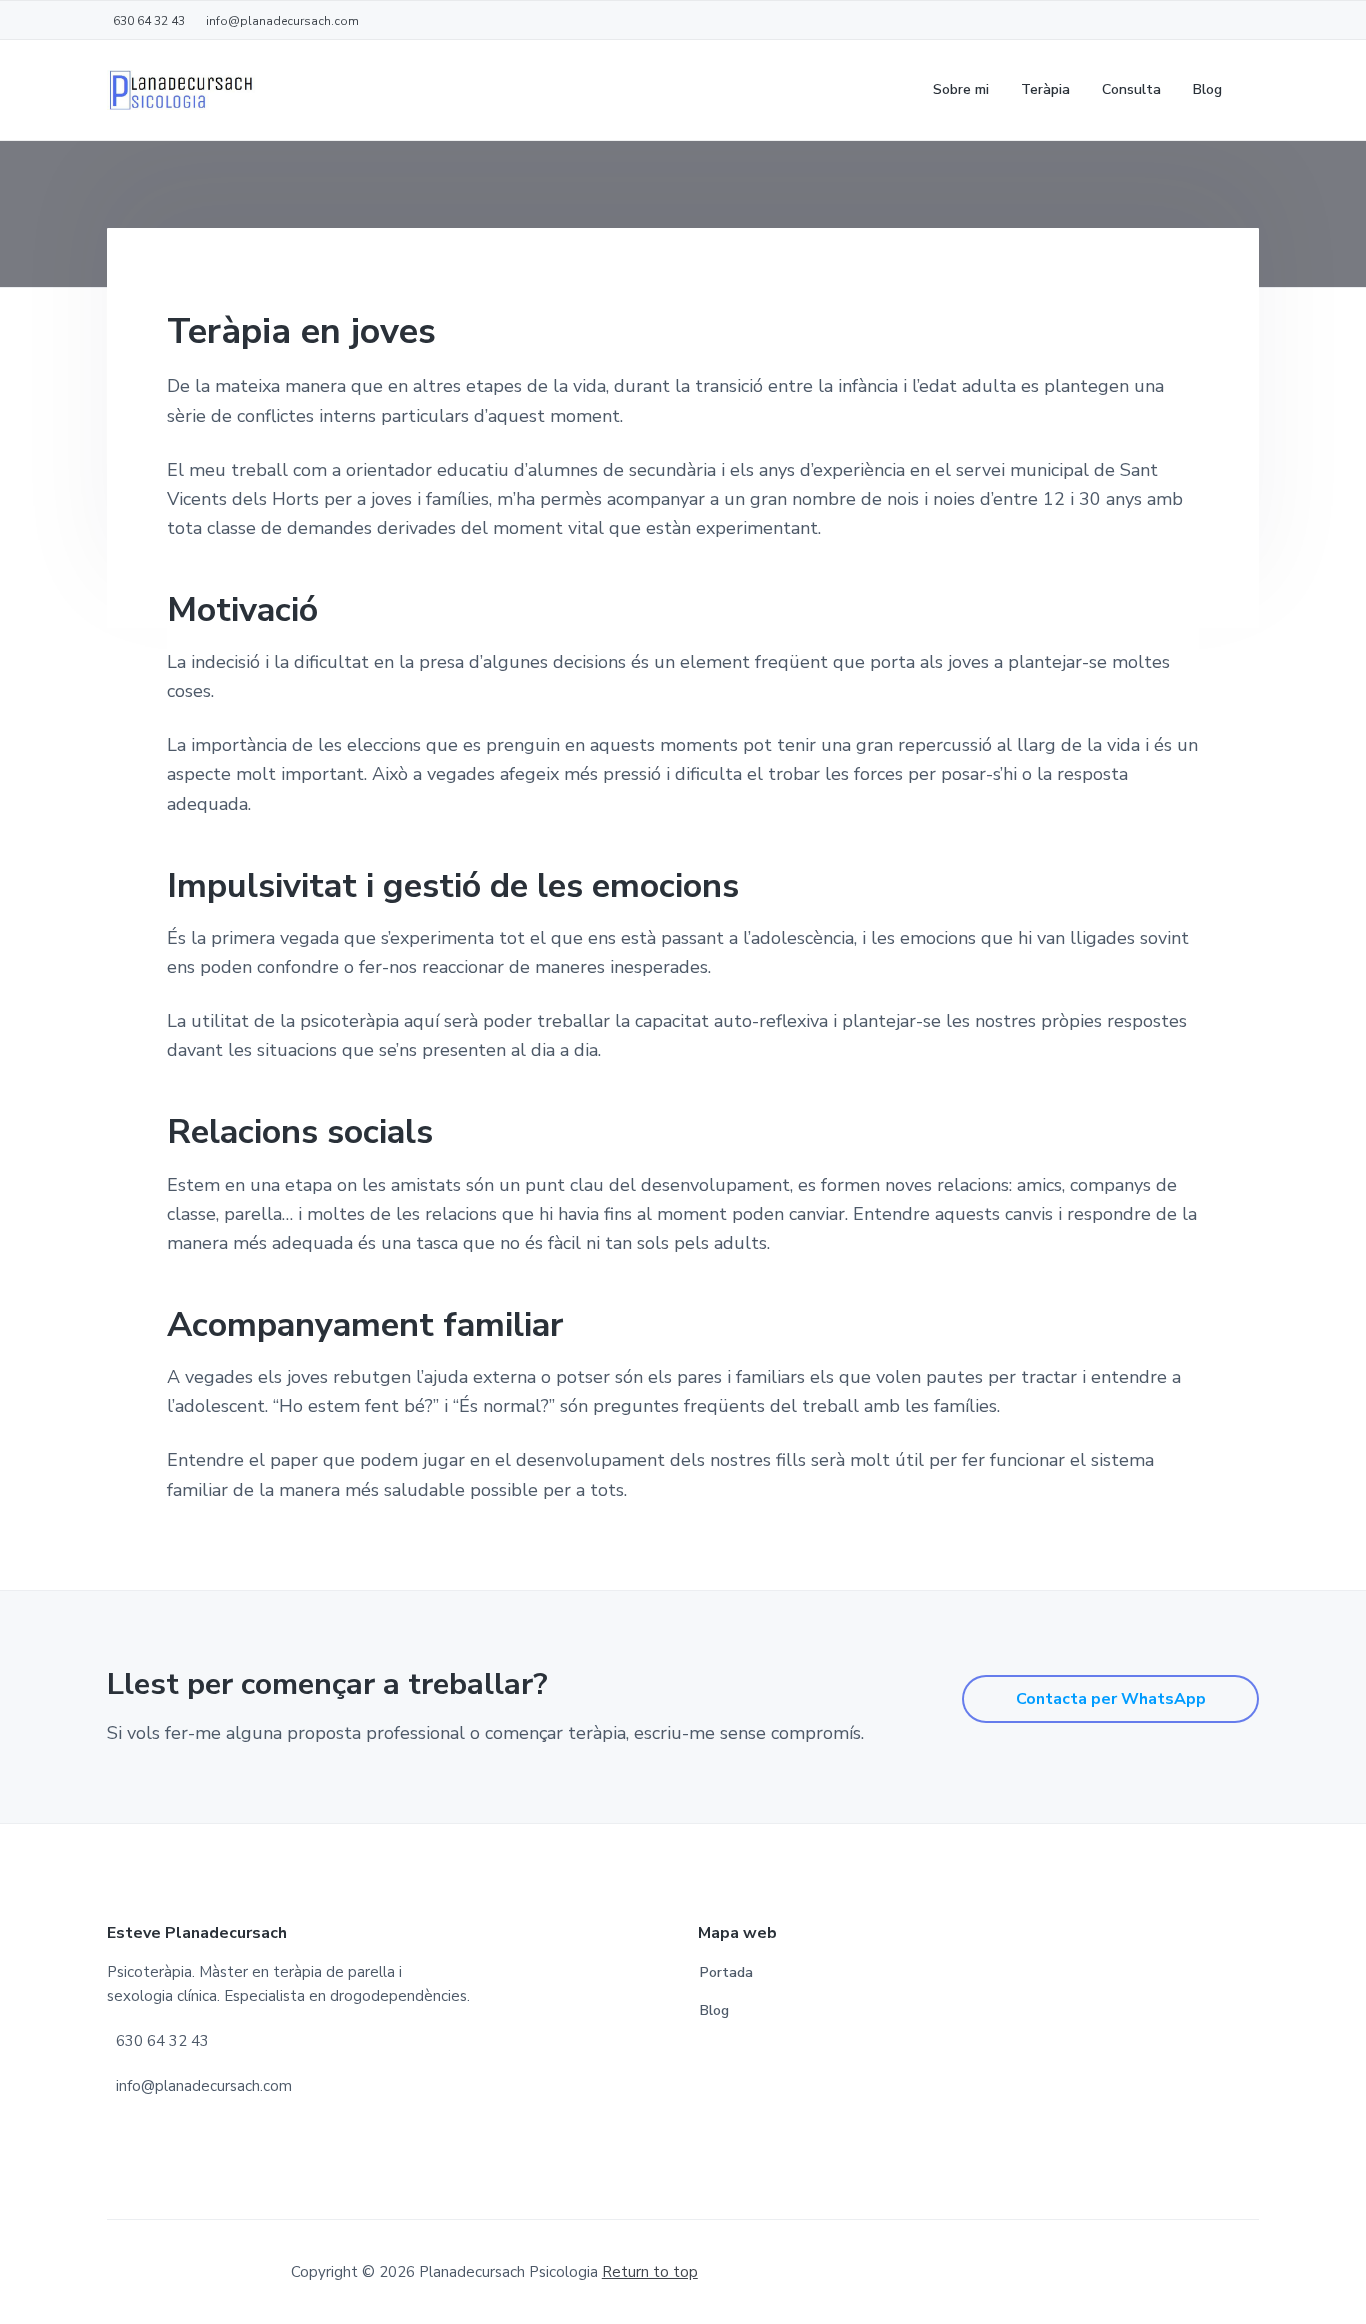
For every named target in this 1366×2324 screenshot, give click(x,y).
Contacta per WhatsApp (1111, 1699)
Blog (714, 2010)
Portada (726, 1972)
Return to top (650, 2272)
